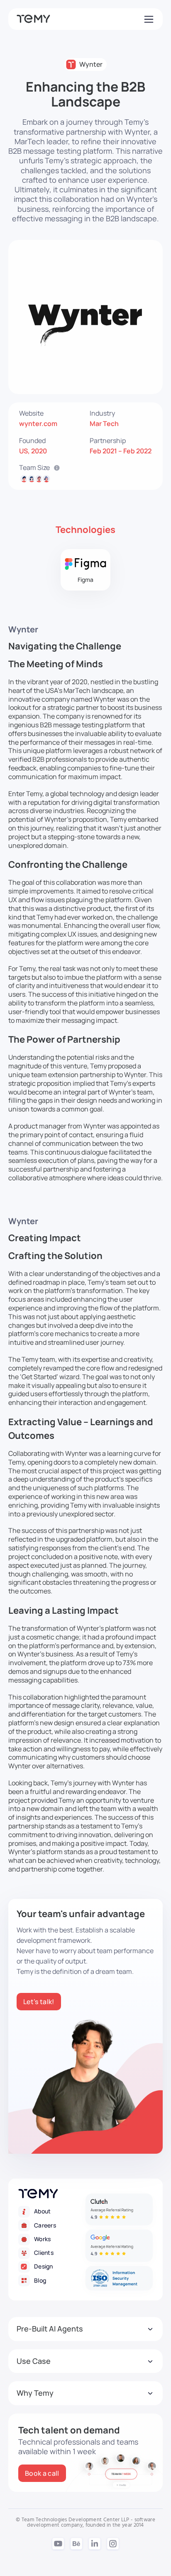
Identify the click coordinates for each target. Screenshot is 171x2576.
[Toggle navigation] (148, 19)
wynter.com (38, 424)
